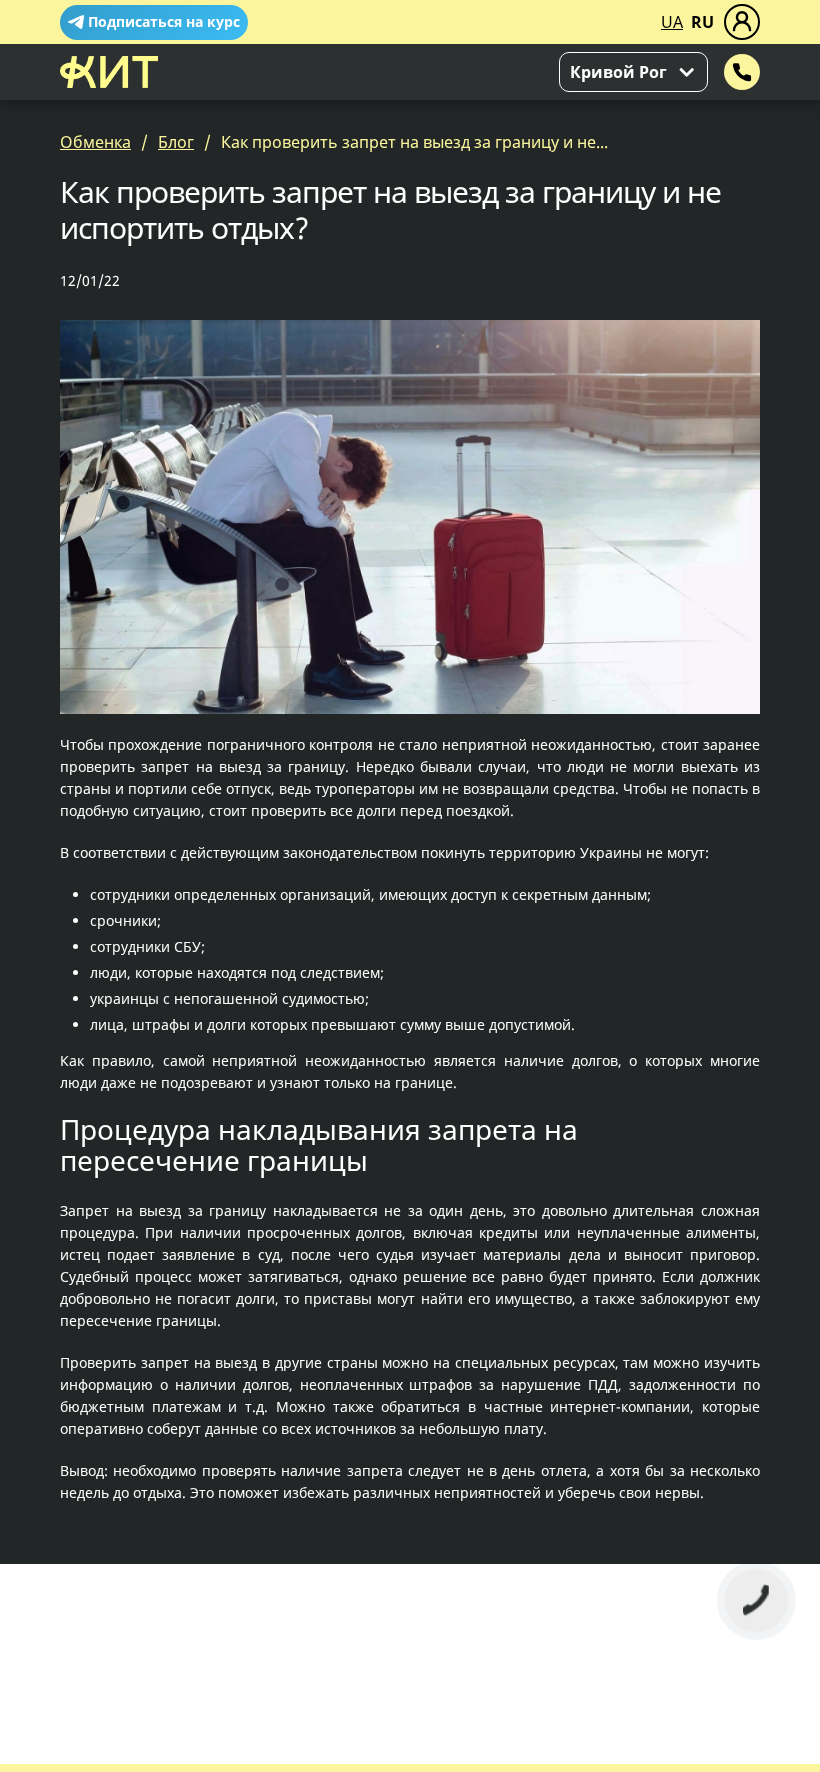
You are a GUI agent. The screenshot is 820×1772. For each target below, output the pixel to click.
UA (672, 22)
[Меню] (742, 22)
